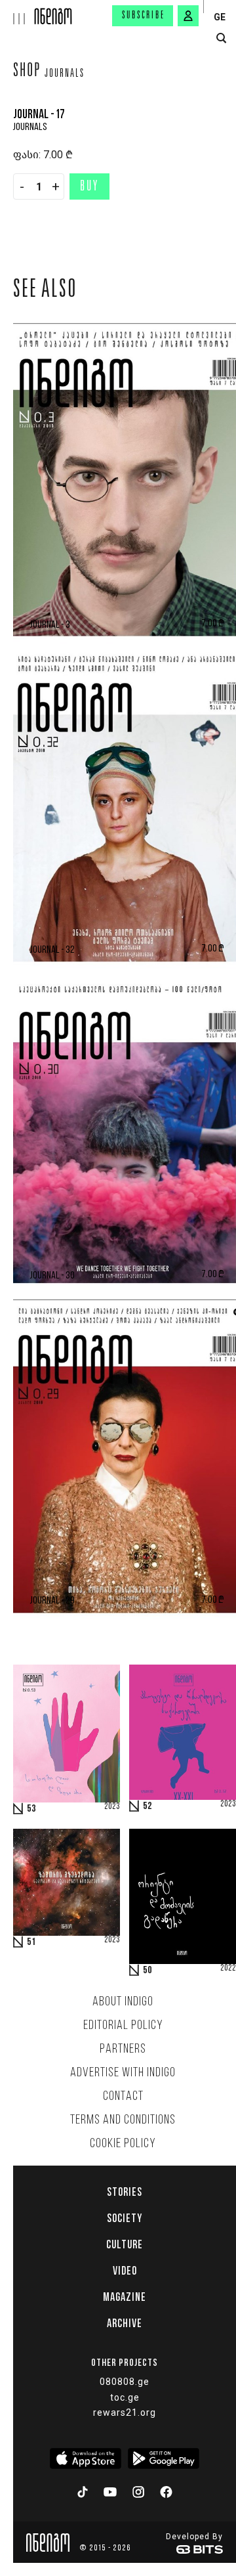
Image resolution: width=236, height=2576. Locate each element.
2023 (112, 1807)
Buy (89, 187)
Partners (123, 2049)
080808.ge (125, 2382)
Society (125, 2218)
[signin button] (188, 16)
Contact (123, 2097)
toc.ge (125, 2397)
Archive (125, 2323)
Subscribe (144, 16)
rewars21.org (125, 2412)
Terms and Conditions (123, 2120)
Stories (125, 2192)
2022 (228, 1969)
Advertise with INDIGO (123, 2073)
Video (125, 2271)
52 (147, 1806)
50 (147, 1971)
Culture (125, 2244)
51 (31, 1942)
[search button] (221, 38)
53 (31, 1809)
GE (220, 17)
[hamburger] (17, 12)
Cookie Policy (123, 2144)
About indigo (123, 2002)
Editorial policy (123, 2026)
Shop (27, 72)
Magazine (125, 2297)
